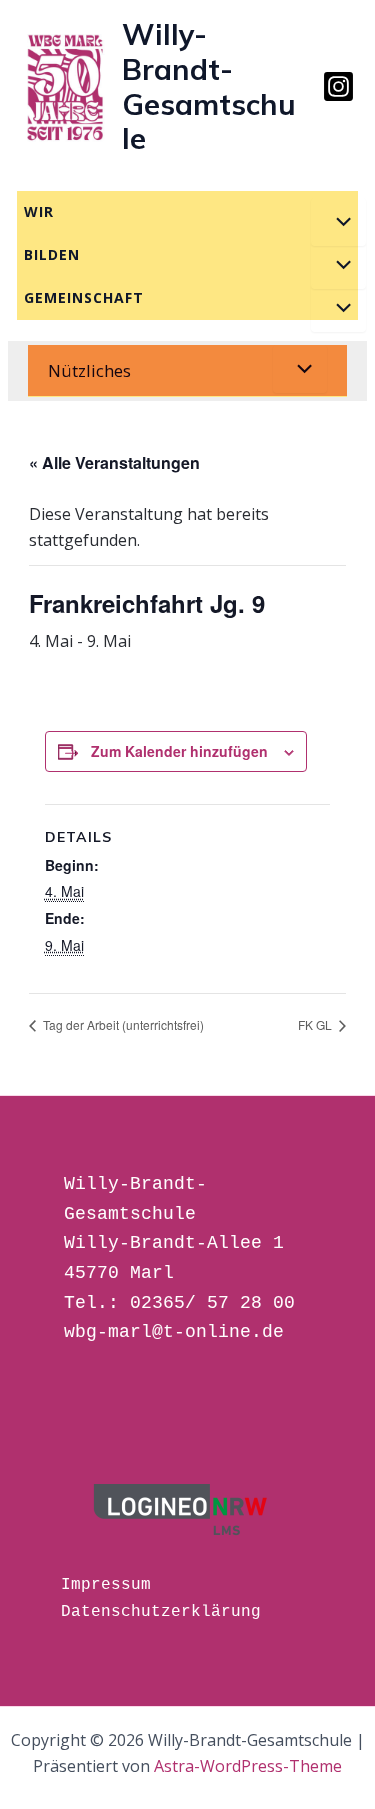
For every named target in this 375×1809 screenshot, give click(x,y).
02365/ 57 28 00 (212, 1303)
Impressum (106, 1585)
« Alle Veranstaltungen (114, 462)
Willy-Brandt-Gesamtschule (209, 86)
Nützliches (89, 370)
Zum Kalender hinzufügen (179, 751)
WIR (39, 211)
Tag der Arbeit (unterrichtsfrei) (122, 1024)
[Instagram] (338, 86)
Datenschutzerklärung (161, 1612)
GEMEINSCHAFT (84, 297)
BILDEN (52, 254)
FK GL (316, 1024)
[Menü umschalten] (338, 222)
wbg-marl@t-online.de (174, 1332)
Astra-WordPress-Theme (248, 1766)
